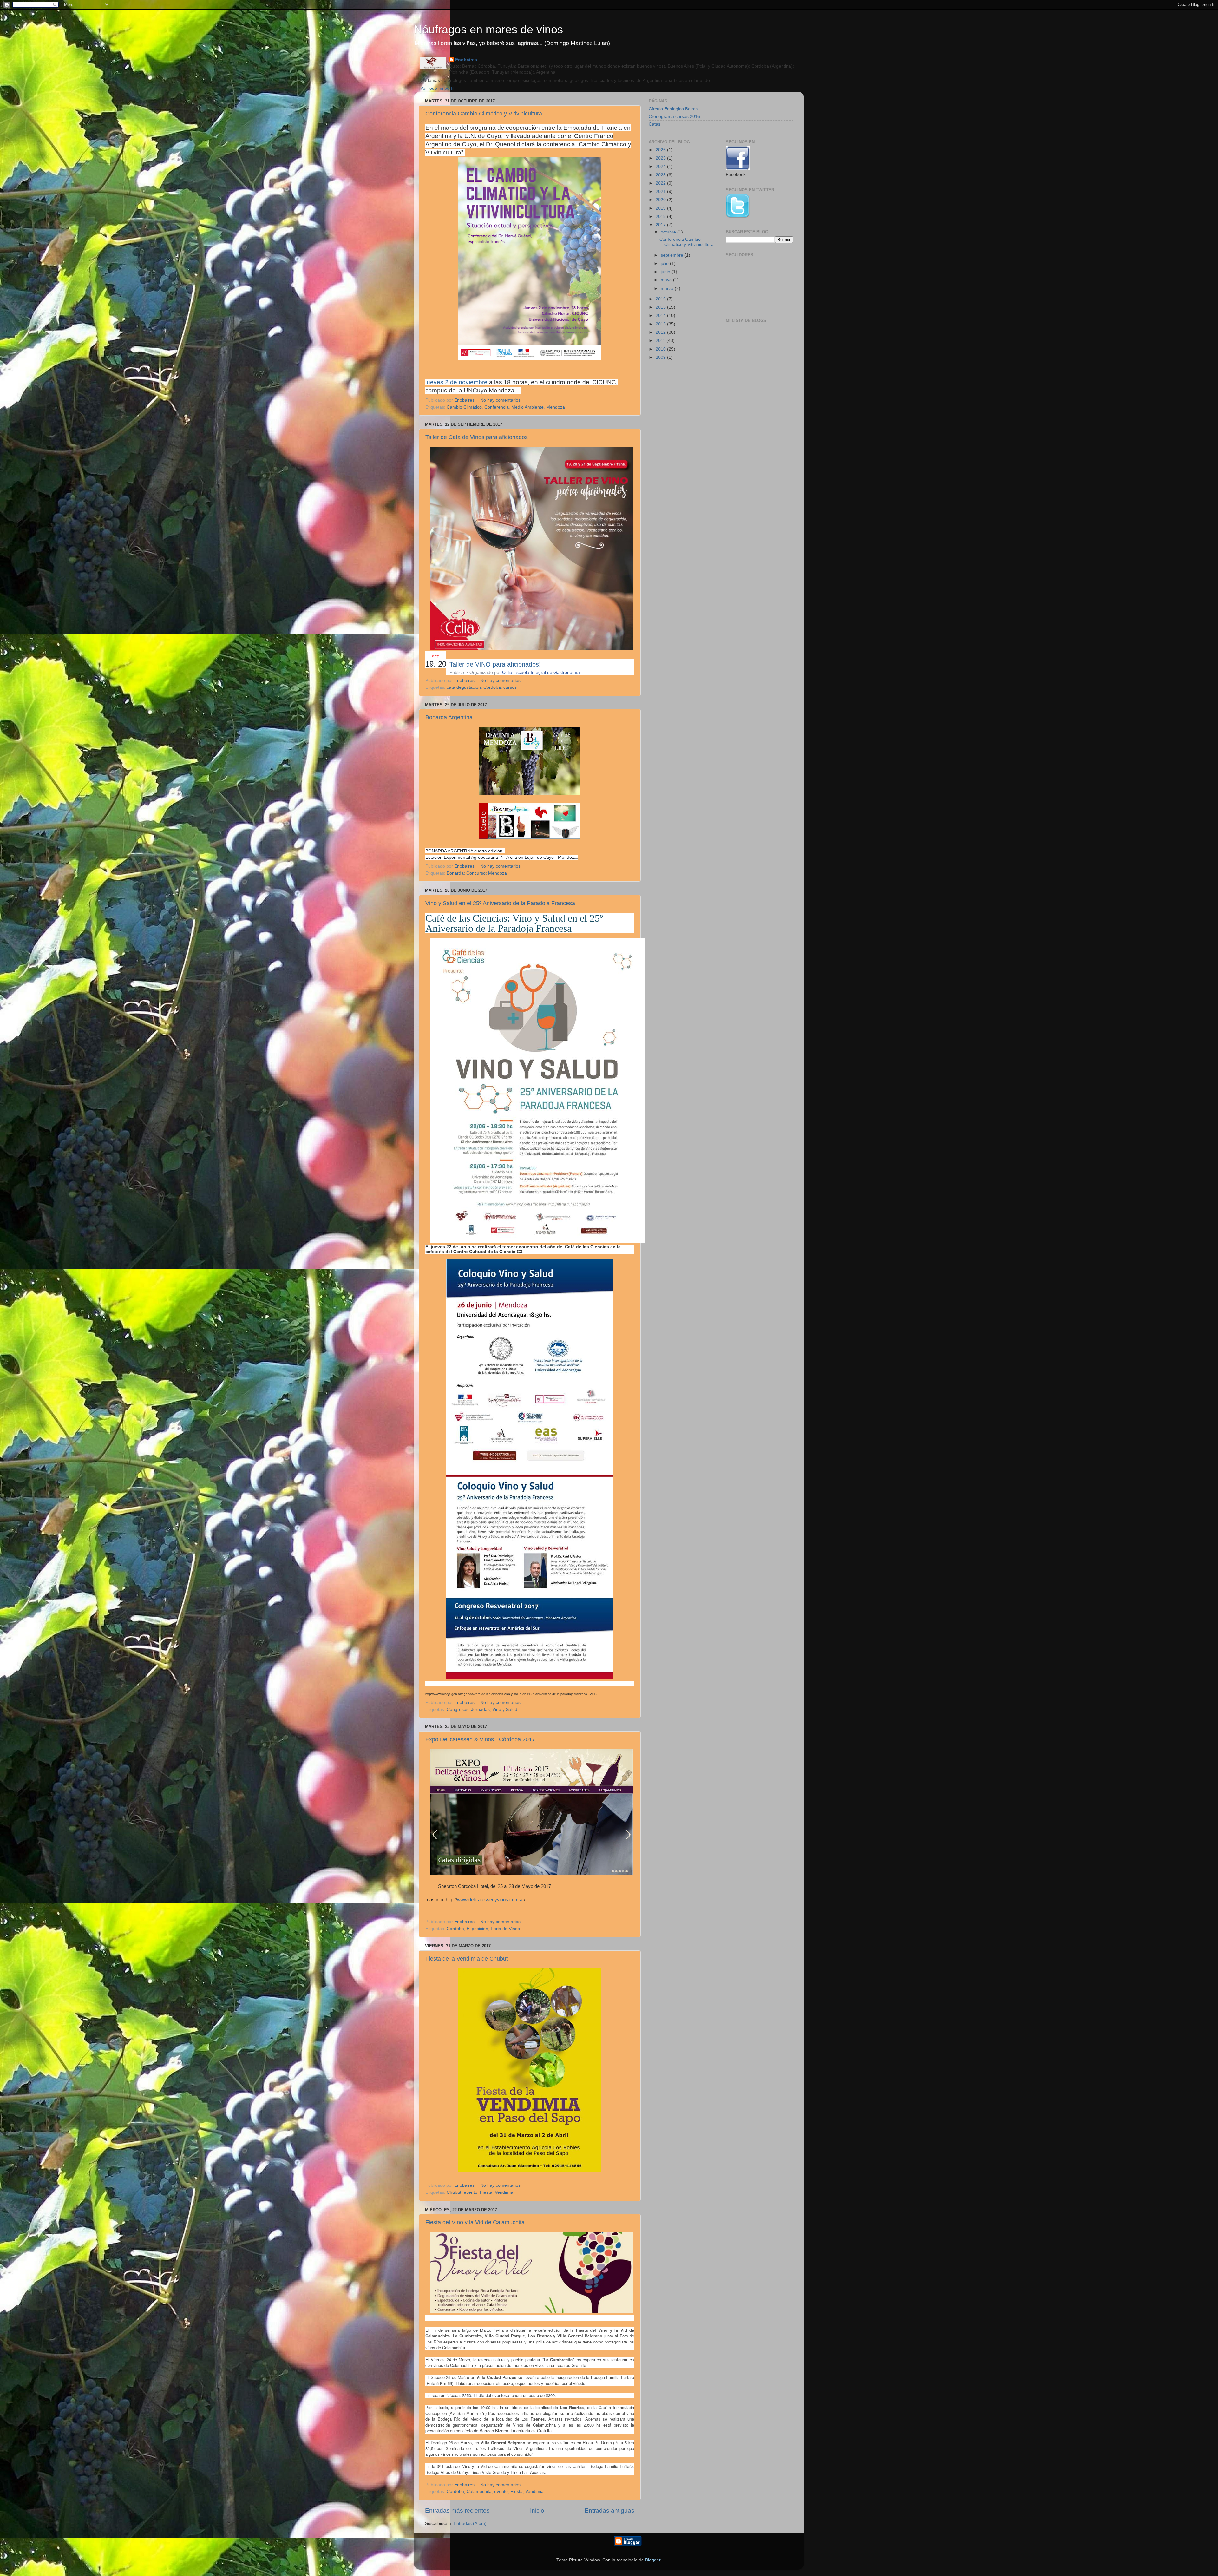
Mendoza (556, 407)
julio (665, 263)
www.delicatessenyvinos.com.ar (491, 1900)
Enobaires (466, 60)
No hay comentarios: (502, 400)
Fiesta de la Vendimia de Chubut (467, 1959)
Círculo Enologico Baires (673, 109)
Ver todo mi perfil (437, 88)
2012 (661, 332)
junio (666, 272)
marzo (668, 289)
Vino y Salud (505, 1709)
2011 (661, 341)
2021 (661, 191)
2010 (661, 349)
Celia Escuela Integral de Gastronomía (541, 672)
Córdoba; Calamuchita (469, 2491)
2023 (661, 175)
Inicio (537, 2510)
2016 (661, 299)
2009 (661, 357)
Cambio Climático (464, 407)
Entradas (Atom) (470, 2523)
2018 (661, 217)
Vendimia (504, 2192)
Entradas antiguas (609, 2510)
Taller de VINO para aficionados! (495, 664)
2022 (661, 183)
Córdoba (492, 687)
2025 (661, 158)
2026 (661, 150)
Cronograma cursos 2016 (674, 117)
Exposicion (477, 1929)
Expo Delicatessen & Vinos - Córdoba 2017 (480, 1739)
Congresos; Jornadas (468, 1709)
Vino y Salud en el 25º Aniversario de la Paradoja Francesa (500, 903)
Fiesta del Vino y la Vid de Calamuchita (475, 2222)
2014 (661, 315)
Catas (655, 124)
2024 (661, 166)
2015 (661, 307)
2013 (661, 324)
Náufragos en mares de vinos (488, 29)
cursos (510, 687)
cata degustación (464, 687)
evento (471, 2192)
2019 (661, 208)
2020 (661, 200)
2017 (661, 225)
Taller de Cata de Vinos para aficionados (477, 437)
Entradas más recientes (457, 2510)
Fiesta (486, 2192)
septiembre (673, 255)
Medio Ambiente (527, 407)
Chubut (454, 2192)
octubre (669, 232)
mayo (667, 280)
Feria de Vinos (505, 1929)
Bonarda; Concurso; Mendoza (477, 873)
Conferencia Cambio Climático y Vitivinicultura (484, 114)
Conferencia (497, 407)
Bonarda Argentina (449, 717)
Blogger (653, 2560)
